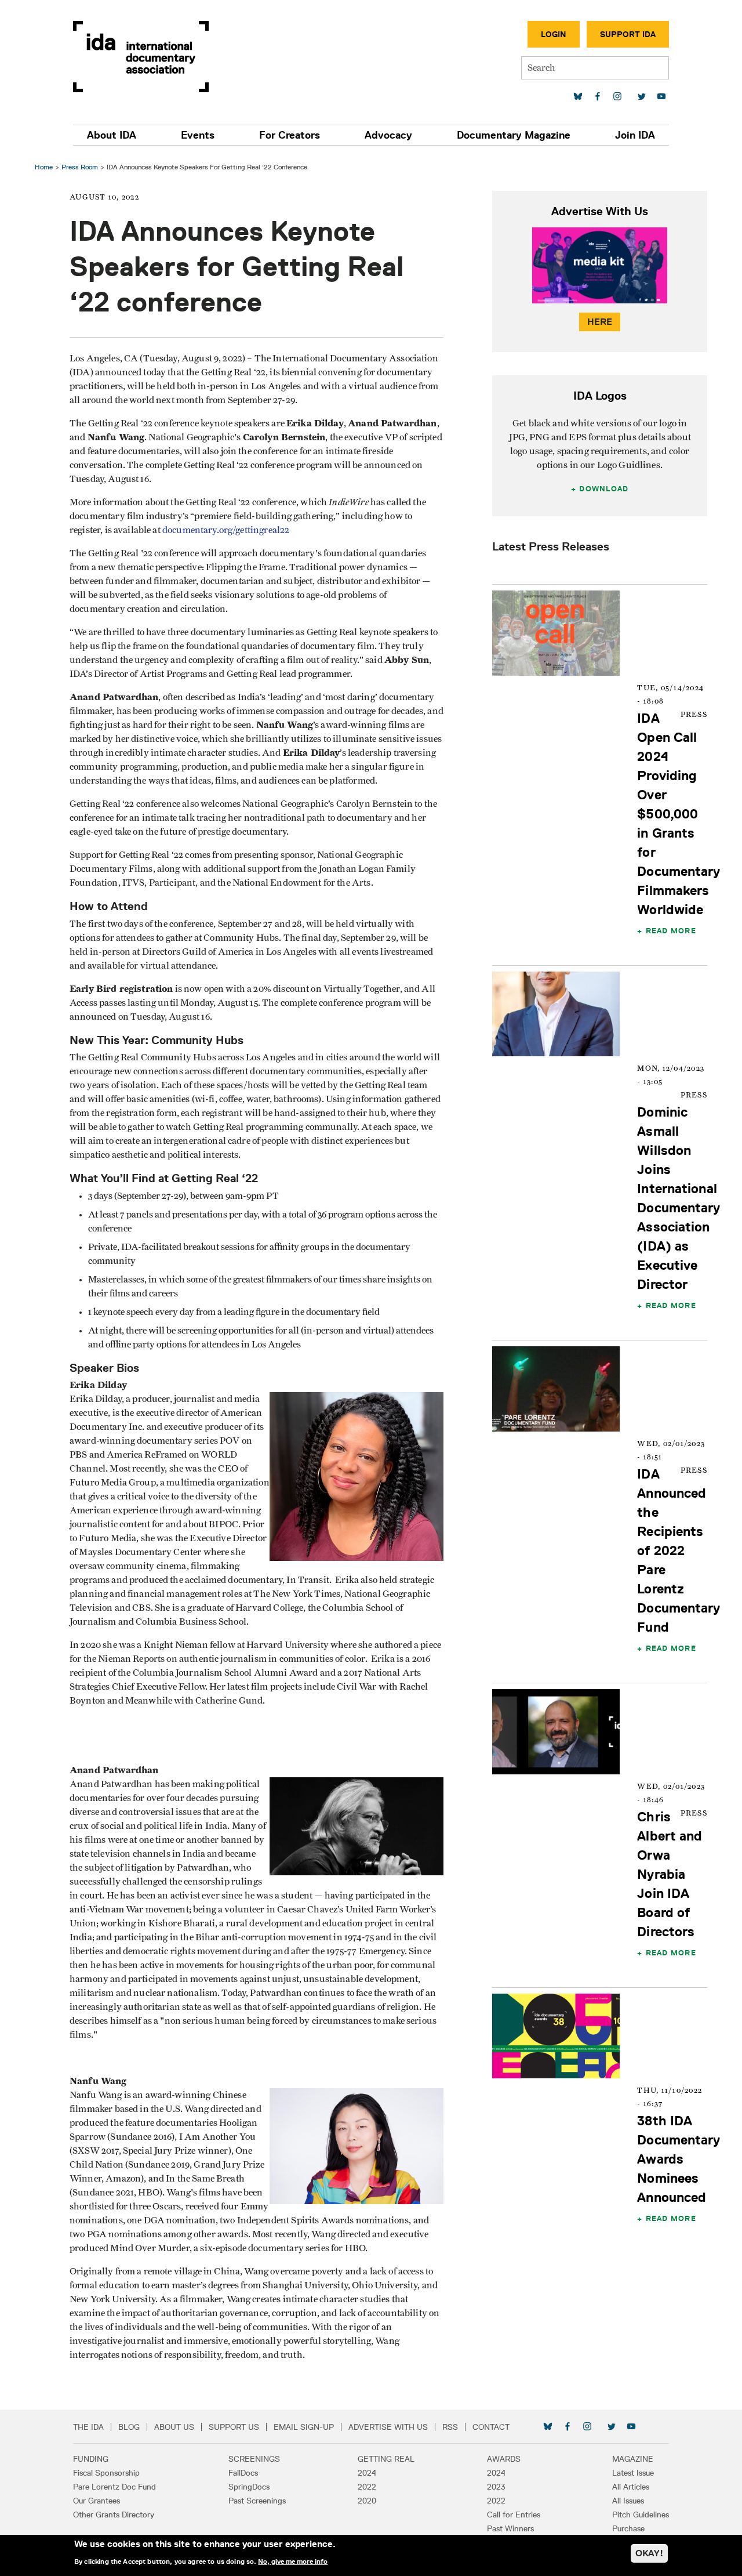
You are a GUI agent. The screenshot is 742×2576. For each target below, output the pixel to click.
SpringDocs (249, 2487)
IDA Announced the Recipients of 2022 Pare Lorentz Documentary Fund (679, 1550)
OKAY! (649, 2553)
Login (554, 34)
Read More (671, 930)
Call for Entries (514, 2515)
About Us (174, 2427)
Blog (129, 2427)
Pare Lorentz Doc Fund (114, 2487)
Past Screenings (257, 2501)
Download (604, 488)
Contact (491, 2427)
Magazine (633, 2459)
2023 (496, 2487)
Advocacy (388, 135)
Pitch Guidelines (641, 2515)
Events (198, 135)
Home (44, 167)
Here (600, 322)
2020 (367, 2501)
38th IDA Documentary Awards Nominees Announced (679, 2159)
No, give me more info (293, 2561)
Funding (91, 2459)
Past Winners (510, 2528)
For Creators (290, 135)
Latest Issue (633, 2473)
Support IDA (628, 34)
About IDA (112, 135)
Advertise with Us (388, 2427)
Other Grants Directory (114, 2515)
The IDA (88, 2427)
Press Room (80, 167)
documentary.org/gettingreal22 (226, 530)
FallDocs (243, 2473)
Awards (504, 2459)
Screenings (254, 2459)
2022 (367, 2487)
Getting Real (386, 2459)
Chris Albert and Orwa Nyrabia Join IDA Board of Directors (670, 1874)
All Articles (631, 2487)
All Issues (628, 2501)
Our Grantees (97, 2501)
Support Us (234, 2427)
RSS (450, 2427)
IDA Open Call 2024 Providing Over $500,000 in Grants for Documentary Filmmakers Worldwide (679, 814)
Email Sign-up (304, 2427)
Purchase (628, 2528)
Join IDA (635, 135)
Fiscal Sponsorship (106, 2473)
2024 (367, 2473)
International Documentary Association (141, 57)
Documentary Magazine (514, 135)
